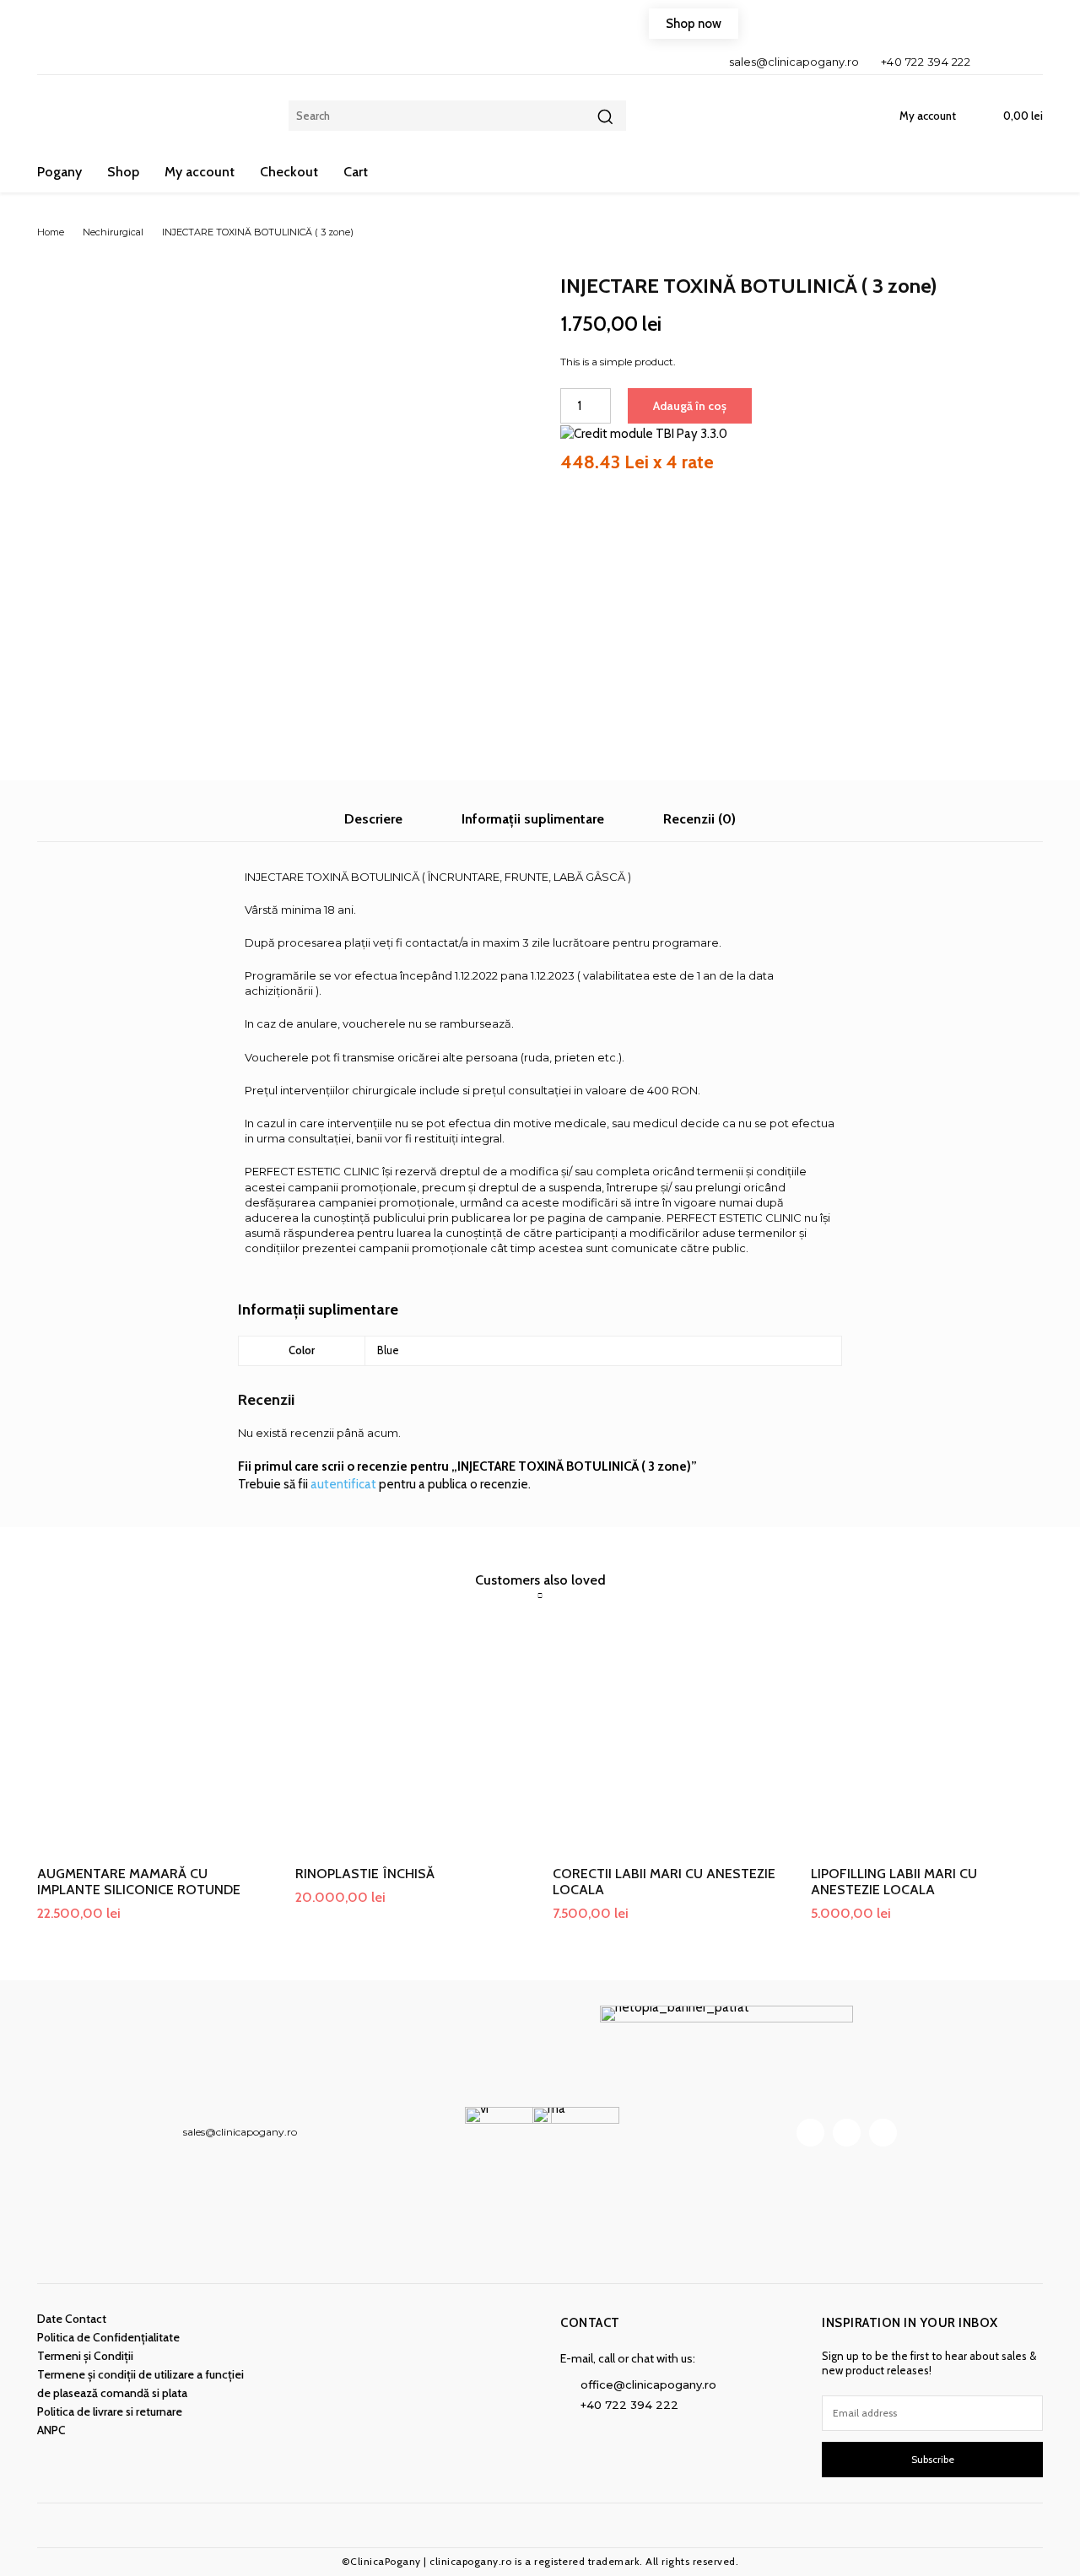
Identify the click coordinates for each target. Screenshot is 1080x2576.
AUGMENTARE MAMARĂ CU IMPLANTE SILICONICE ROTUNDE (139, 1882)
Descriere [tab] (373, 819)
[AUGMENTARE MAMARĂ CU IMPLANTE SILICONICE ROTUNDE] (154, 1737)
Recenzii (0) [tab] (699, 819)
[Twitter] (883, 2133)
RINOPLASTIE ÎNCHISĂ (365, 1874)
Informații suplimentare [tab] (533, 819)
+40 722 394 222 (926, 62)
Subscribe (933, 2459)
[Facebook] (997, 61)
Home (51, 232)
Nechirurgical (113, 232)
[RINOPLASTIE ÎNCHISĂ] (412, 1737)
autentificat (343, 1484)
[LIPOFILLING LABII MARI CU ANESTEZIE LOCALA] (927, 1737)
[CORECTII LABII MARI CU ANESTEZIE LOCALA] (669, 1737)
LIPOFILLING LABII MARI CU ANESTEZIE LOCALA (894, 1882)
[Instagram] (1026, 61)
